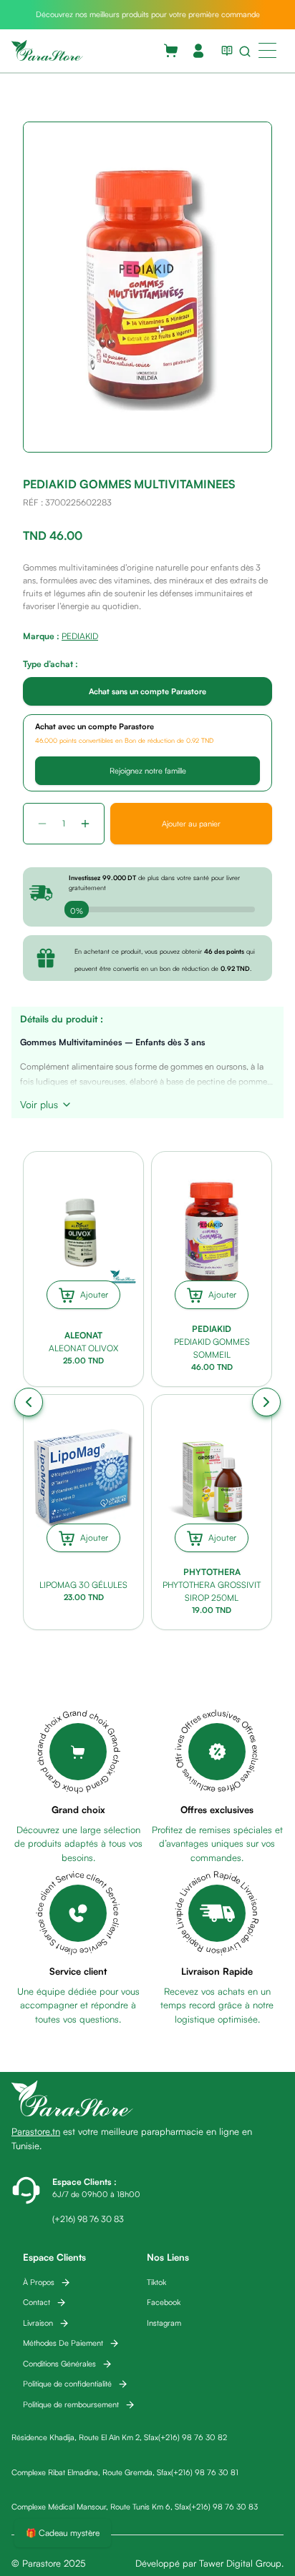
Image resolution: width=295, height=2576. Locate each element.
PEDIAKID (80, 636)
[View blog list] (224, 51)
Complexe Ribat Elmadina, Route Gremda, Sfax (91, 2472)
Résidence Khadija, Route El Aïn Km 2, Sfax (85, 2437)
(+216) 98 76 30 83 (223, 2507)
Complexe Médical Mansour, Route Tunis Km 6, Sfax (100, 2507)
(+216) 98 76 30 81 (205, 2472)
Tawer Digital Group (240, 2563)
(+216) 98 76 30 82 (193, 2437)
